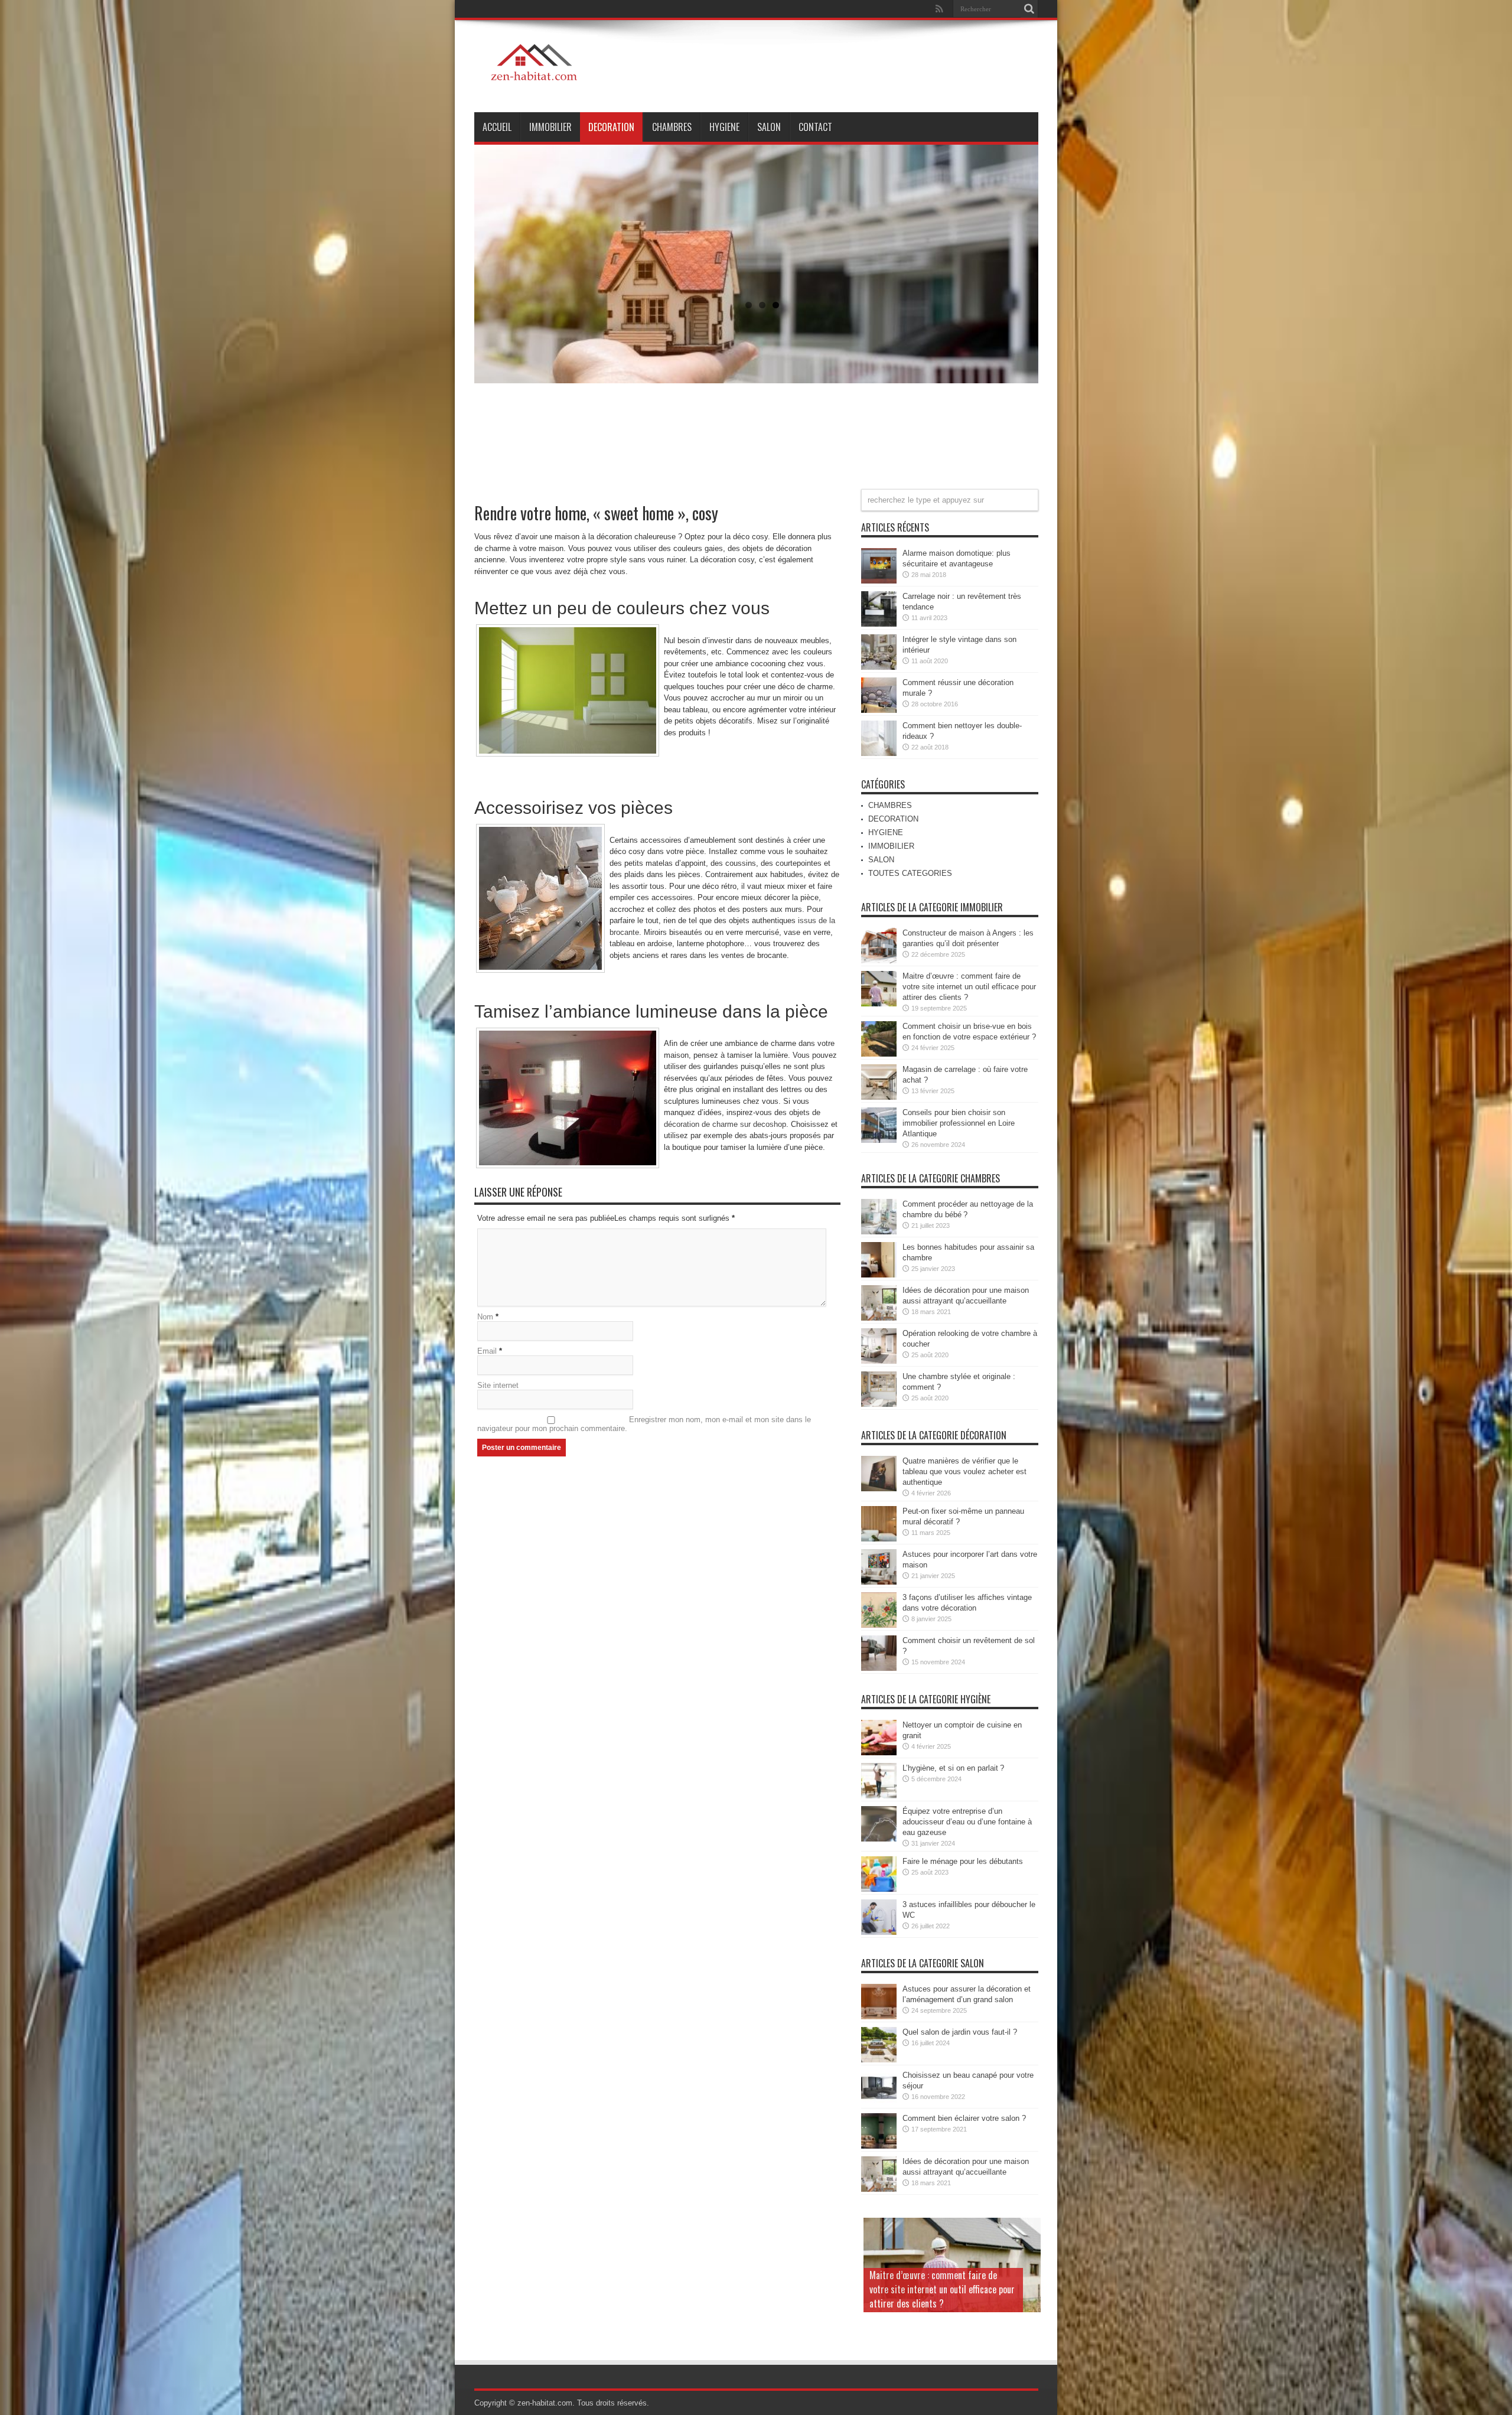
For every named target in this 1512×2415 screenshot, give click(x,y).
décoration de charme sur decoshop (725, 1124)
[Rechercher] (1029, 9)
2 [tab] (762, 305)
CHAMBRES (672, 127)
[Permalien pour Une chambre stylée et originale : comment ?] (879, 1404)
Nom (485, 1317)
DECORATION (611, 127)
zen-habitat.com (545, 2403)
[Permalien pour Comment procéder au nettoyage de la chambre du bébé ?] (879, 1232)
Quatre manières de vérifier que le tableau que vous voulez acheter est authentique (964, 1472)
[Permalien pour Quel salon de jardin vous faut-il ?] (879, 2060)
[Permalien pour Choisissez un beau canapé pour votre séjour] (879, 2103)
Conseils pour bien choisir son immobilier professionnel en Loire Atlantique (959, 1123)
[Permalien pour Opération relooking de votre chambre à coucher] (879, 1361)
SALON (769, 127)
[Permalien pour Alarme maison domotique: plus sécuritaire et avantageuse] (879, 581)
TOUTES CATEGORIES (910, 873)
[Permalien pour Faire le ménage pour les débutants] (879, 1889)
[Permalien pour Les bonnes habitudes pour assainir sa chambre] (879, 1275)
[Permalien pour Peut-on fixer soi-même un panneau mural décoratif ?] (879, 1539)
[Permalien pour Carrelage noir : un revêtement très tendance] (879, 624)
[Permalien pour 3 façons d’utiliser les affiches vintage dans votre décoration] (879, 1625)
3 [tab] (776, 305)
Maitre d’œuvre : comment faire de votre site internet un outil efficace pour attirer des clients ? (969, 987)
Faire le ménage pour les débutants (963, 1861)
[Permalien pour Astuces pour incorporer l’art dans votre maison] (879, 1582)
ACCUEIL (497, 127)
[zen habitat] (536, 83)
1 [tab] (749, 305)
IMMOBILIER (550, 127)
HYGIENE (724, 127)
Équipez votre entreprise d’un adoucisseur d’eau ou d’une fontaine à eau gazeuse (967, 1822)
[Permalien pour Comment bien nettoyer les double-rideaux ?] (879, 753)
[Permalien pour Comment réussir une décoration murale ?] (879, 710)
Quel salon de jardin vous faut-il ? (960, 2032)
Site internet (498, 1385)
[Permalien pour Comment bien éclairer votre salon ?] (879, 2146)
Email (487, 1351)
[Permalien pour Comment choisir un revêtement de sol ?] (879, 1668)
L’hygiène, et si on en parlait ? (953, 1768)
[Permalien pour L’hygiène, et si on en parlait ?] (879, 1796)
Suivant (1021, 145)
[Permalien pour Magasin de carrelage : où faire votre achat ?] (879, 1097)
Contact (815, 127)
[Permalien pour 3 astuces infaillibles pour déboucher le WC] (879, 1932)
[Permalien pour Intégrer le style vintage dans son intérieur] (879, 667)
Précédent (1050, 145)
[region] (756, 295)
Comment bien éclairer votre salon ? (964, 2118)
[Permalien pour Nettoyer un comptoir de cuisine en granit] (879, 1753)
